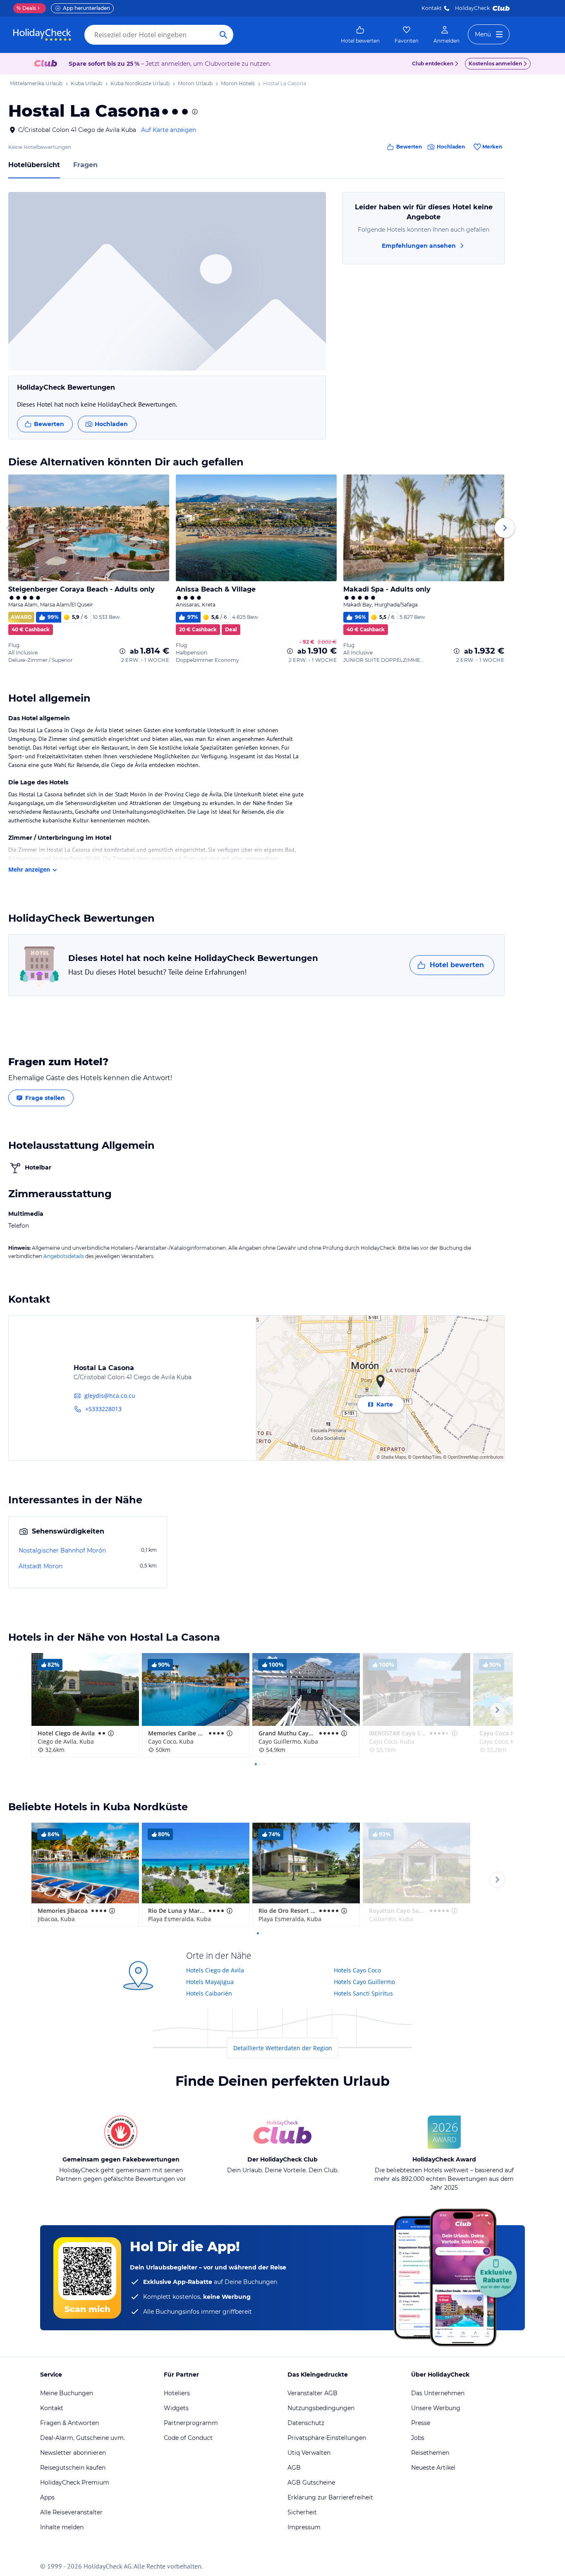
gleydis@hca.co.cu (110, 1396)
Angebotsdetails (64, 1256)
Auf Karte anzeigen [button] (169, 130)
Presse (421, 2423)
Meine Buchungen (67, 2393)
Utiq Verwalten (309, 2453)
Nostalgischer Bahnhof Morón (62, 1550)
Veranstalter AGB (312, 2393)
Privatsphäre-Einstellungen (327, 2438)
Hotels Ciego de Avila (215, 1970)
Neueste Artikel (433, 2468)
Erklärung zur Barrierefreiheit (330, 2497)
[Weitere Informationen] (122, 651)
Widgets (176, 2408)
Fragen (85, 165)
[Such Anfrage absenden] (223, 35)
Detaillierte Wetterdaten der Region (283, 2048)
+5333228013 (103, 1409)
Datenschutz (306, 2423)
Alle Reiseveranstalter (71, 2512)
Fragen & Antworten (69, 2423)
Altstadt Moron (41, 1566)
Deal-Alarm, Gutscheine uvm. (83, 2438)
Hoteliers (177, 2393)
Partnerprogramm (191, 2423)
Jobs (418, 2438)
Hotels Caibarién (209, 1993)
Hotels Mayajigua (210, 1982)
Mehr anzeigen (29, 869)
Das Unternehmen (438, 2393)
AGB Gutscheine (311, 2483)
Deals (26, 8)
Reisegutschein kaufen (73, 2468)
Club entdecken (433, 64)
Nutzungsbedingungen (321, 2408)
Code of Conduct (188, 2438)
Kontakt (432, 8)
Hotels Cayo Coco (357, 1970)
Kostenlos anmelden (495, 64)
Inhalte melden (62, 2527)
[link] (360, 35)
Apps (47, 2497)
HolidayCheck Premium (75, 2483)
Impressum (304, 2527)
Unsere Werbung (436, 2408)
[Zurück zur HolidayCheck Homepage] (42, 35)
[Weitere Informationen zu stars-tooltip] (194, 112)
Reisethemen (430, 2453)
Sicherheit (302, 2512)
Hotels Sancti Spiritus (363, 1993)
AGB (294, 2468)
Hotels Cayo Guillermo (364, 1982)
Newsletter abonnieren (73, 2453)
